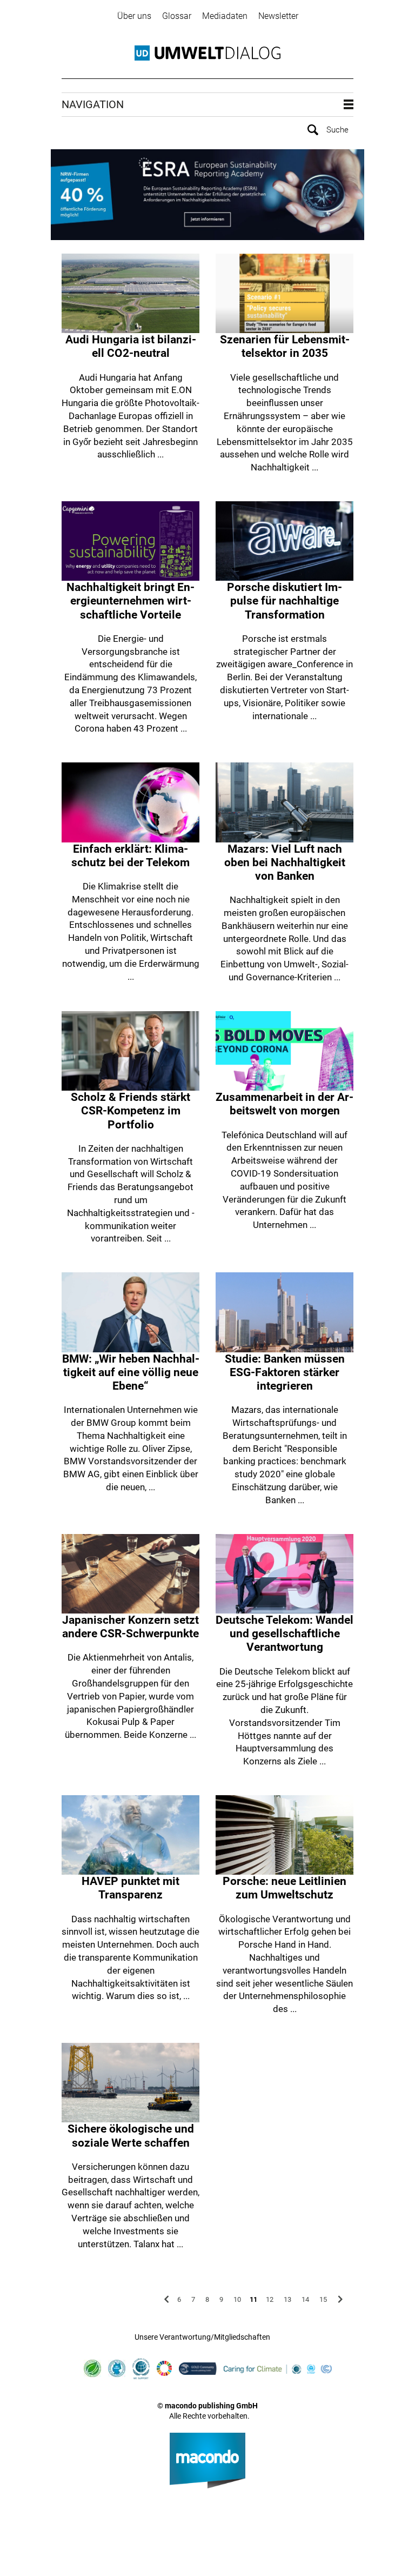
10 (237, 2299)
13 (287, 2299)
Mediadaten (225, 16)
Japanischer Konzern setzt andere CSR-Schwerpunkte (130, 1627)
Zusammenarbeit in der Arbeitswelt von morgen (285, 1104)
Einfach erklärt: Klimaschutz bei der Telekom (130, 856)
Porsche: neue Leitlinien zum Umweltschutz (285, 1888)
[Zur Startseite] (207, 53)
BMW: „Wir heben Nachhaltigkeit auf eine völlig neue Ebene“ (131, 1372)
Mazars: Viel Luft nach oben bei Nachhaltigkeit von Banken (285, 862)
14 (305, 2299)
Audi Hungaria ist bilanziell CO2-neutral (131, 346)
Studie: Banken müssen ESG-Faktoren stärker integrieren (285, 1372)
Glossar (177, 16)
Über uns (134, 16)
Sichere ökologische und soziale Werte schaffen (131, 2136)
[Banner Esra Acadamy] (207, 195)
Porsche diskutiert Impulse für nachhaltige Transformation (285, 601)
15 (323, 2299)
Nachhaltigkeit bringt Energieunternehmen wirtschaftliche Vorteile (130, 601)
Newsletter (278, 16)
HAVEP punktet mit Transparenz (130, 1888)
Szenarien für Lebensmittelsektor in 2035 (285, 346)
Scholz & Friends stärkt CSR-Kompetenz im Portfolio (130, 1111)
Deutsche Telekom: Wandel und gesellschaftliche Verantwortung (285, 1634)
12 (270, 2299)
